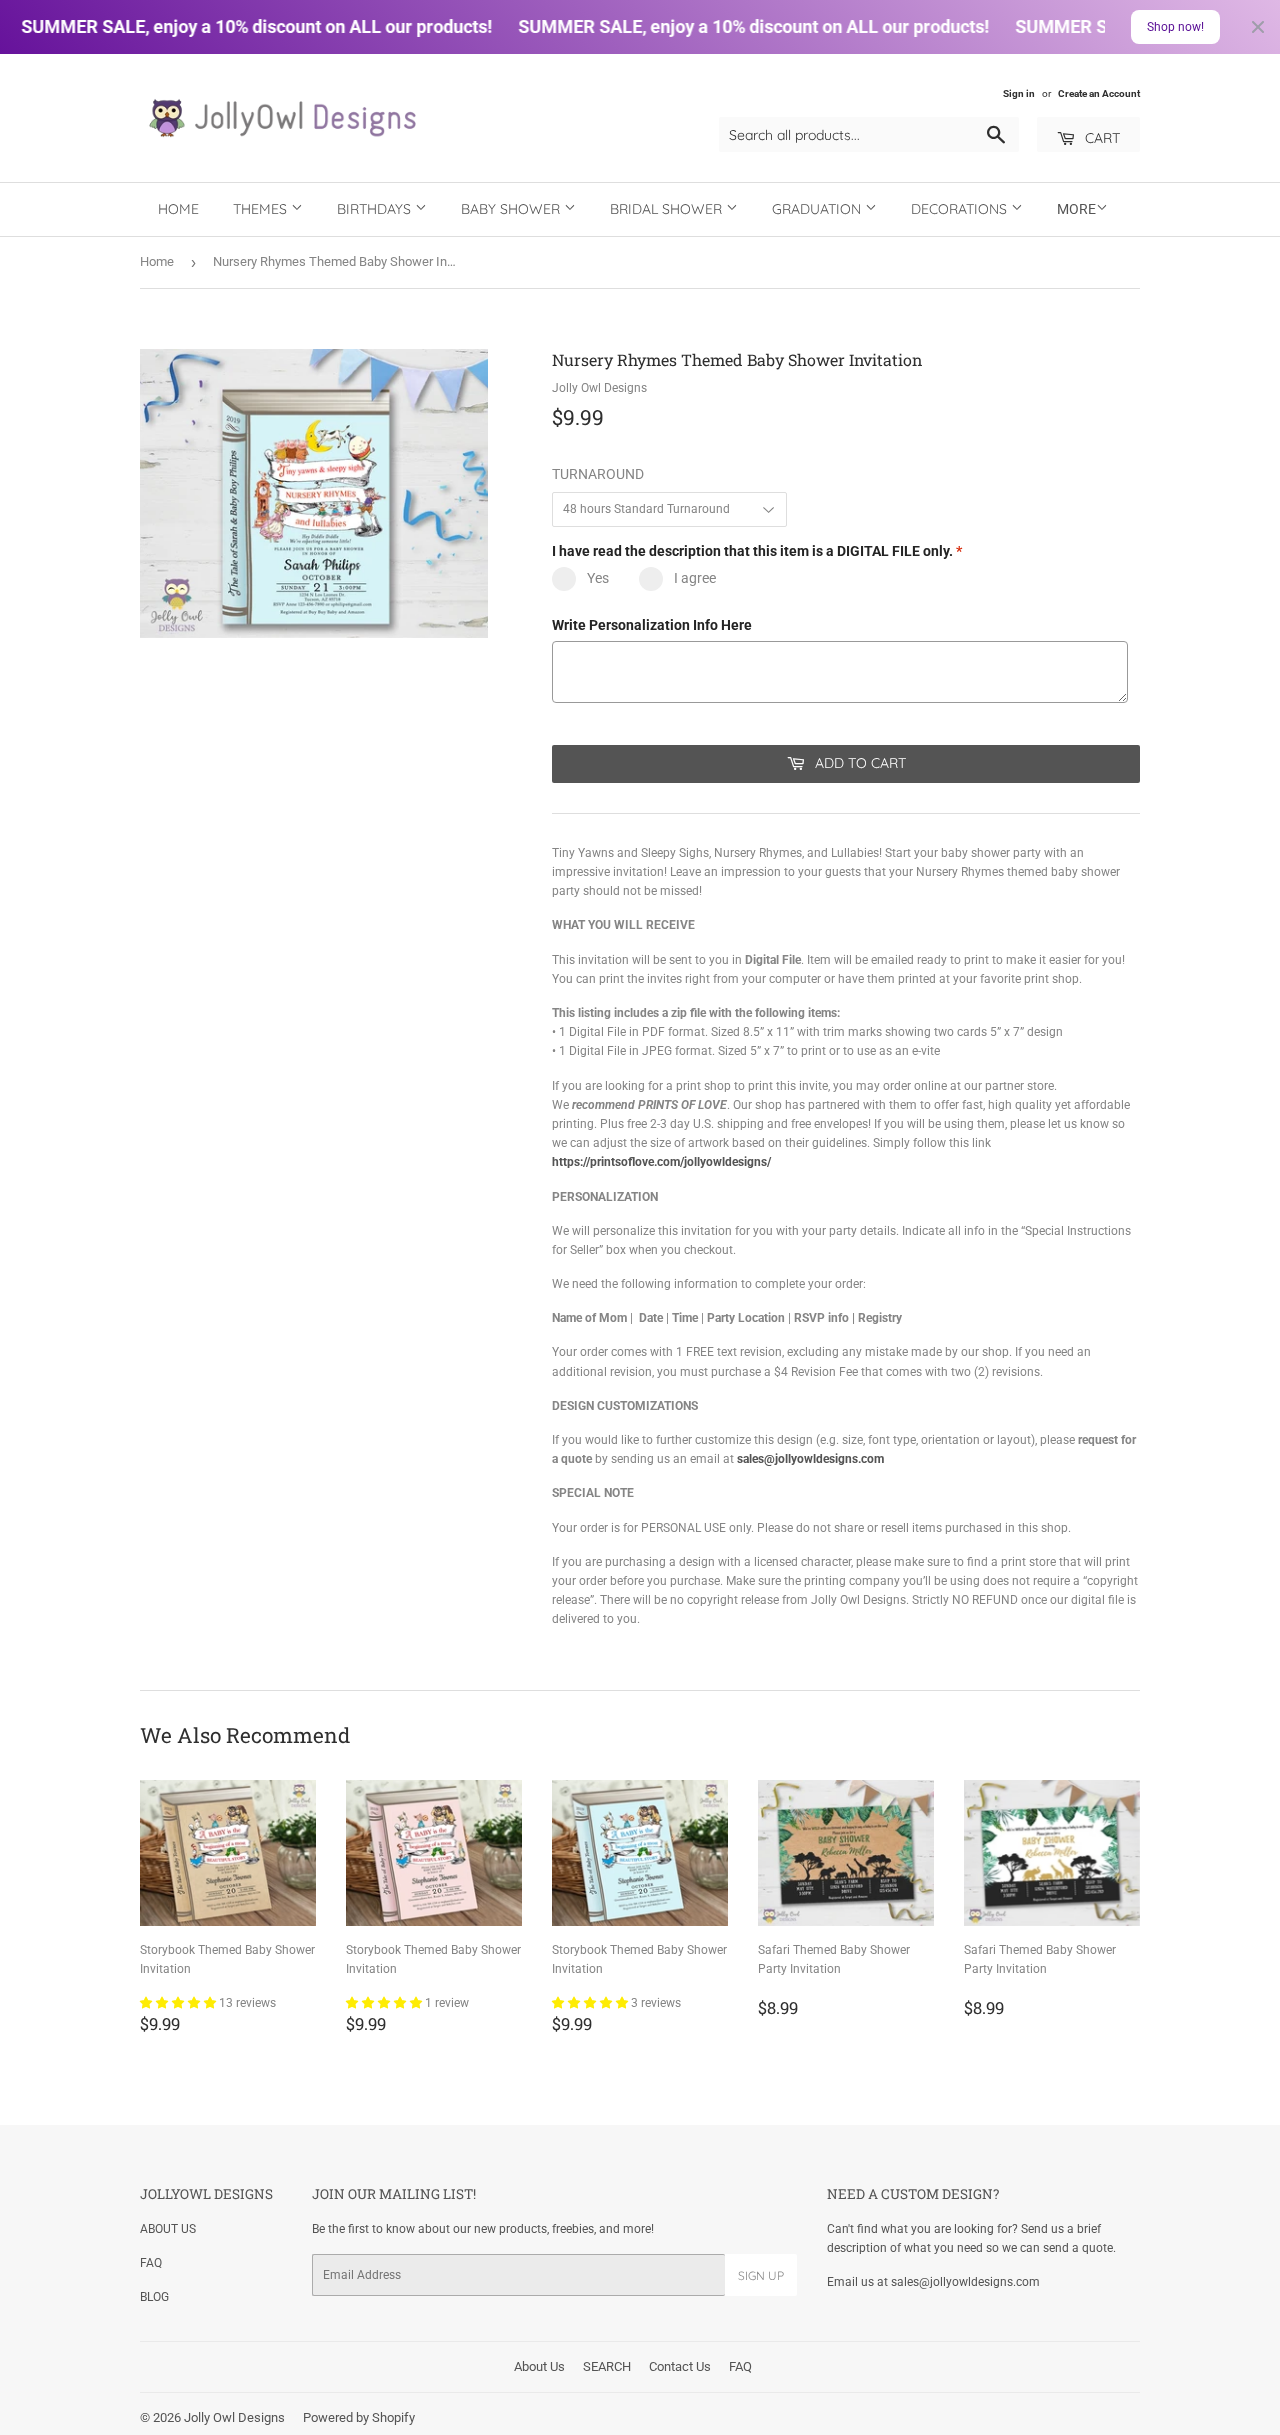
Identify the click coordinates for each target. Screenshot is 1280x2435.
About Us (539, 2366)
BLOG (154, 2297)
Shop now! (1175, 27)
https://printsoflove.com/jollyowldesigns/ (661, 1162)
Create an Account (1099, 93)
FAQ (151, 2263)
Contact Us (680, 2366)
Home (178, 209)
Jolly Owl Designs (234, 2417)
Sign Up (761, 2275)
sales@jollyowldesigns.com (810, 1459)
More (1076, 209)
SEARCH (607, 2366)
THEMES (262, 209)
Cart (1100, 138)
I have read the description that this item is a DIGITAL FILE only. (757, 551)
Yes (598, 578)
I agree (695, 578)
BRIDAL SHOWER (668, 209)
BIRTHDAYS (376, 209)
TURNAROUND (598, 474)
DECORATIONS (961, 209)
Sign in (1019, 93)
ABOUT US (168, 2229)
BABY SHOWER (512, 209)
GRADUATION (818, 209)
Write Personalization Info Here (652, 625)
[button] (179, 2003)
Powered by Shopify (359, 2417)
